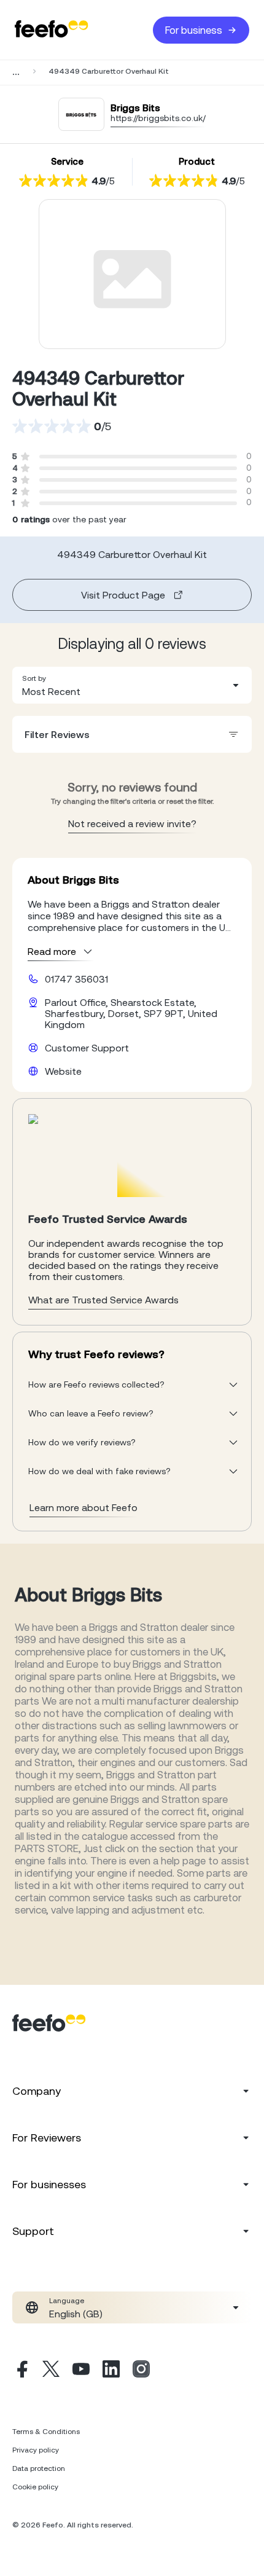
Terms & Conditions (46, 2432)
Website (63, 1071)
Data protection (39, 2468)
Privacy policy (36, 2450)
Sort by (34, 678)
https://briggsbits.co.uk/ (158, 118)
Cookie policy (35, 2487)
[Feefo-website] (52, 30)
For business (194, 30)
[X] (51, 2371)
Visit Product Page (123, 595)
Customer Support (87, 1048)
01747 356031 (76, 979)
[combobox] (132, 685)
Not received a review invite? (132, 823)
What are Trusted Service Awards (103, 1300)
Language (67, 2301)
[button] (132, 685)
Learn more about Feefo (83, 1507)
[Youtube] (81, 2371)
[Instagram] (141, 2371)
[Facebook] (21, 2371)
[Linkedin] (111, 2371)
